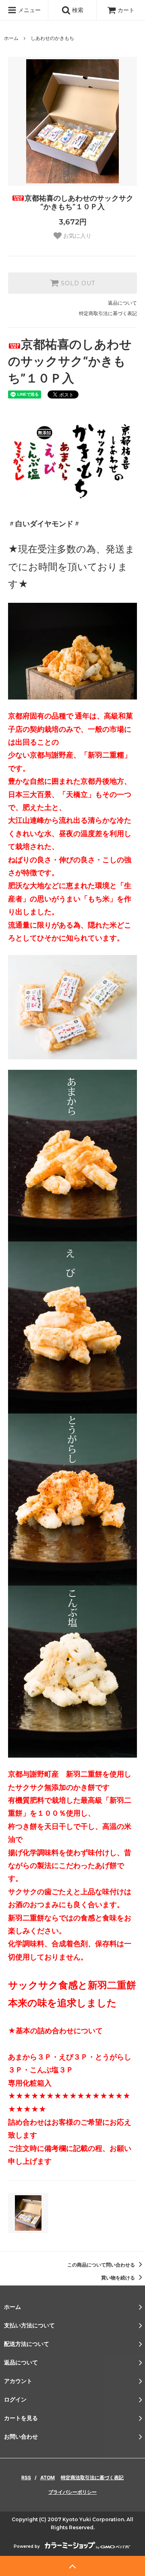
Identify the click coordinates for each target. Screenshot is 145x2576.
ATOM (48, 2477)
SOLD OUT (77, 283)
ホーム (11, 38)
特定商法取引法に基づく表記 (92, 2477)
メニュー (29, 10)
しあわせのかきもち (52, 38)
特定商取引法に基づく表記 (108, 313)
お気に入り (77, 236)
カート (126, 10)
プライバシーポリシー (72, 2492)
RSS (26, 2477)
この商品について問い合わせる (102, 2265)
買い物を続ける (119, 2278)
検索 (77, 10)
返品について (122, 303)
